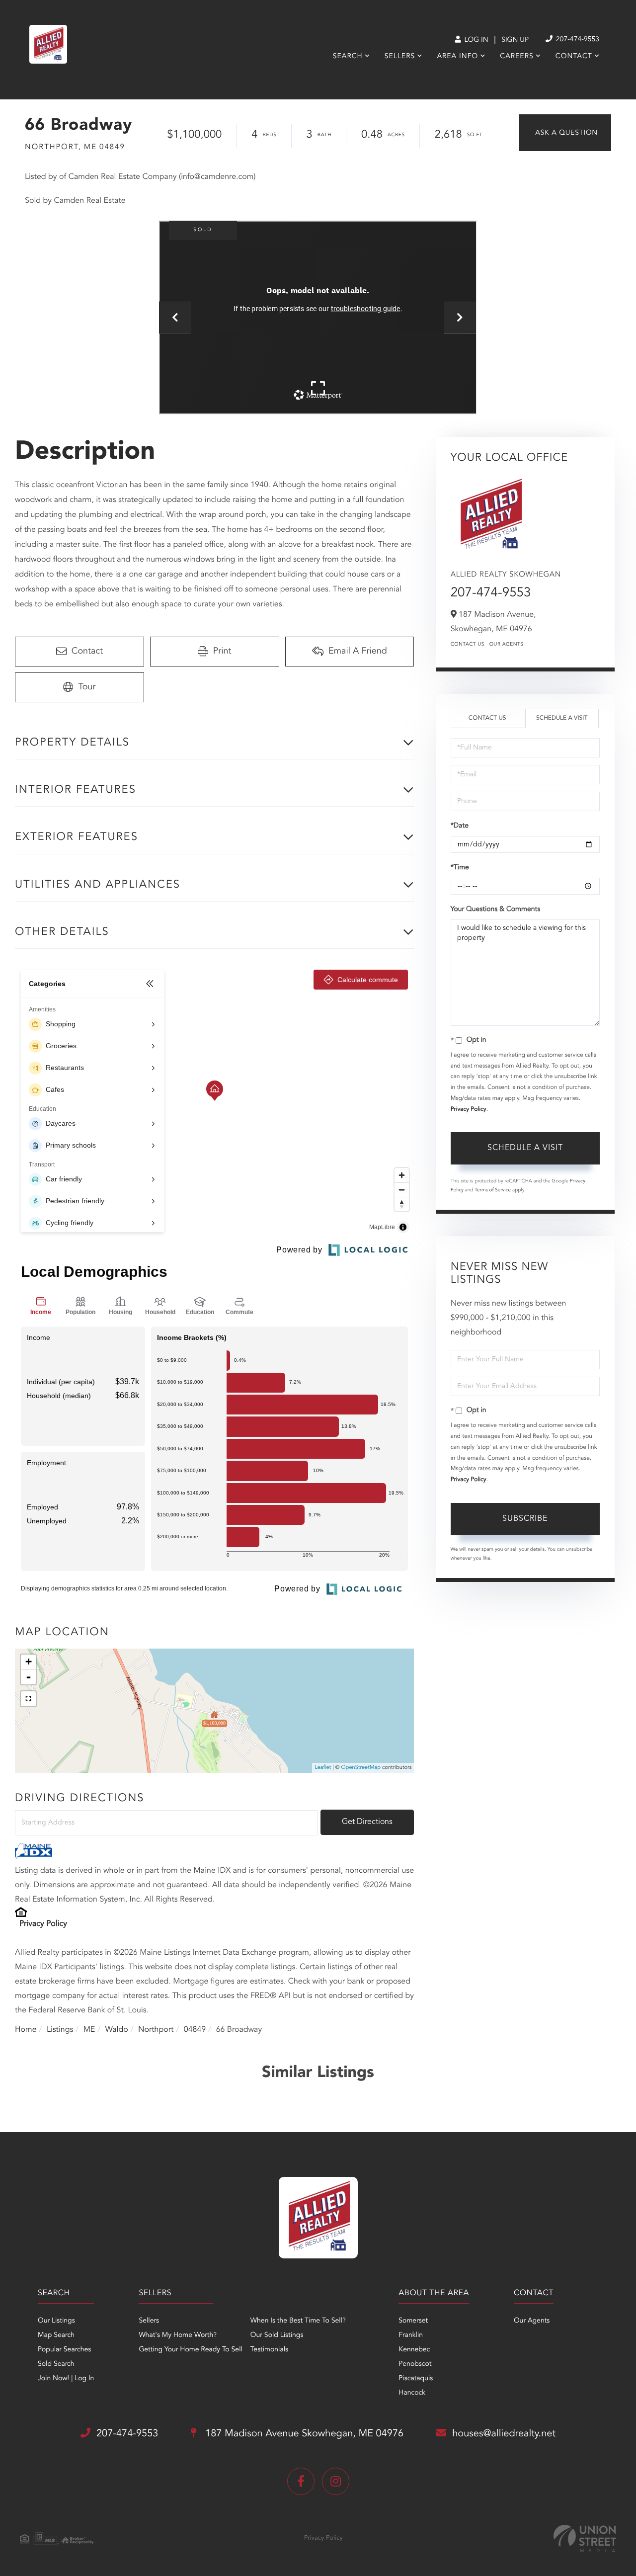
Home (26, 2030)
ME (89, 2030)
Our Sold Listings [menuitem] (277, 2335)
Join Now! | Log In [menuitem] (66, 2379)
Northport (156, 2030)
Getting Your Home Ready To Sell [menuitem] (190, 2350)
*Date (460, 826)
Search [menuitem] (348, 57)
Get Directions (367, 1822)
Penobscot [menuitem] (415, 2364)
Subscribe (525, 1519)
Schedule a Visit (562, 718)
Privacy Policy (43, 1924)
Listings (60, 2030)
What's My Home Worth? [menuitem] (178, 2335)
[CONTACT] (565, 133)
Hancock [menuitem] (412, 2393)
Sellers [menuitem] (400, 57)
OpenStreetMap (361, 1768)
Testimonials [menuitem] (269, 2350)
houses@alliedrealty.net (504, 2434)
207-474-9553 (577, 40)
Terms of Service (493, 1190)
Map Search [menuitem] (56, 2335)
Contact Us (468, 645)
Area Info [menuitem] (457, 57)
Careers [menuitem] (517, 57)
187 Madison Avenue (303, 2434)
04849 (195, 2030)
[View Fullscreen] (28, 1699)
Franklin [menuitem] (411, 2335)
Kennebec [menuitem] (414, 2350)
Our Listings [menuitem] (56, 2321)
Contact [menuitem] (574, 57)
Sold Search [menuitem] (56, 2364)
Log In (475, 40)
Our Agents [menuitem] (532, 2321)
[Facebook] (301, 2481)
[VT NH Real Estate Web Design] (585, 2538)
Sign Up (515, 40)
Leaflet (323, 1768)
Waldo (117, 2030)
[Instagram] (336, 2481)
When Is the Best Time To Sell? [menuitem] (298, 2321)
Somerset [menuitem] (413, 2321)
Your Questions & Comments (495, 910)
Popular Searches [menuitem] (64, 2350)
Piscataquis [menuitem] (416, 2379)
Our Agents (507, 645)
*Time (460, 868)
